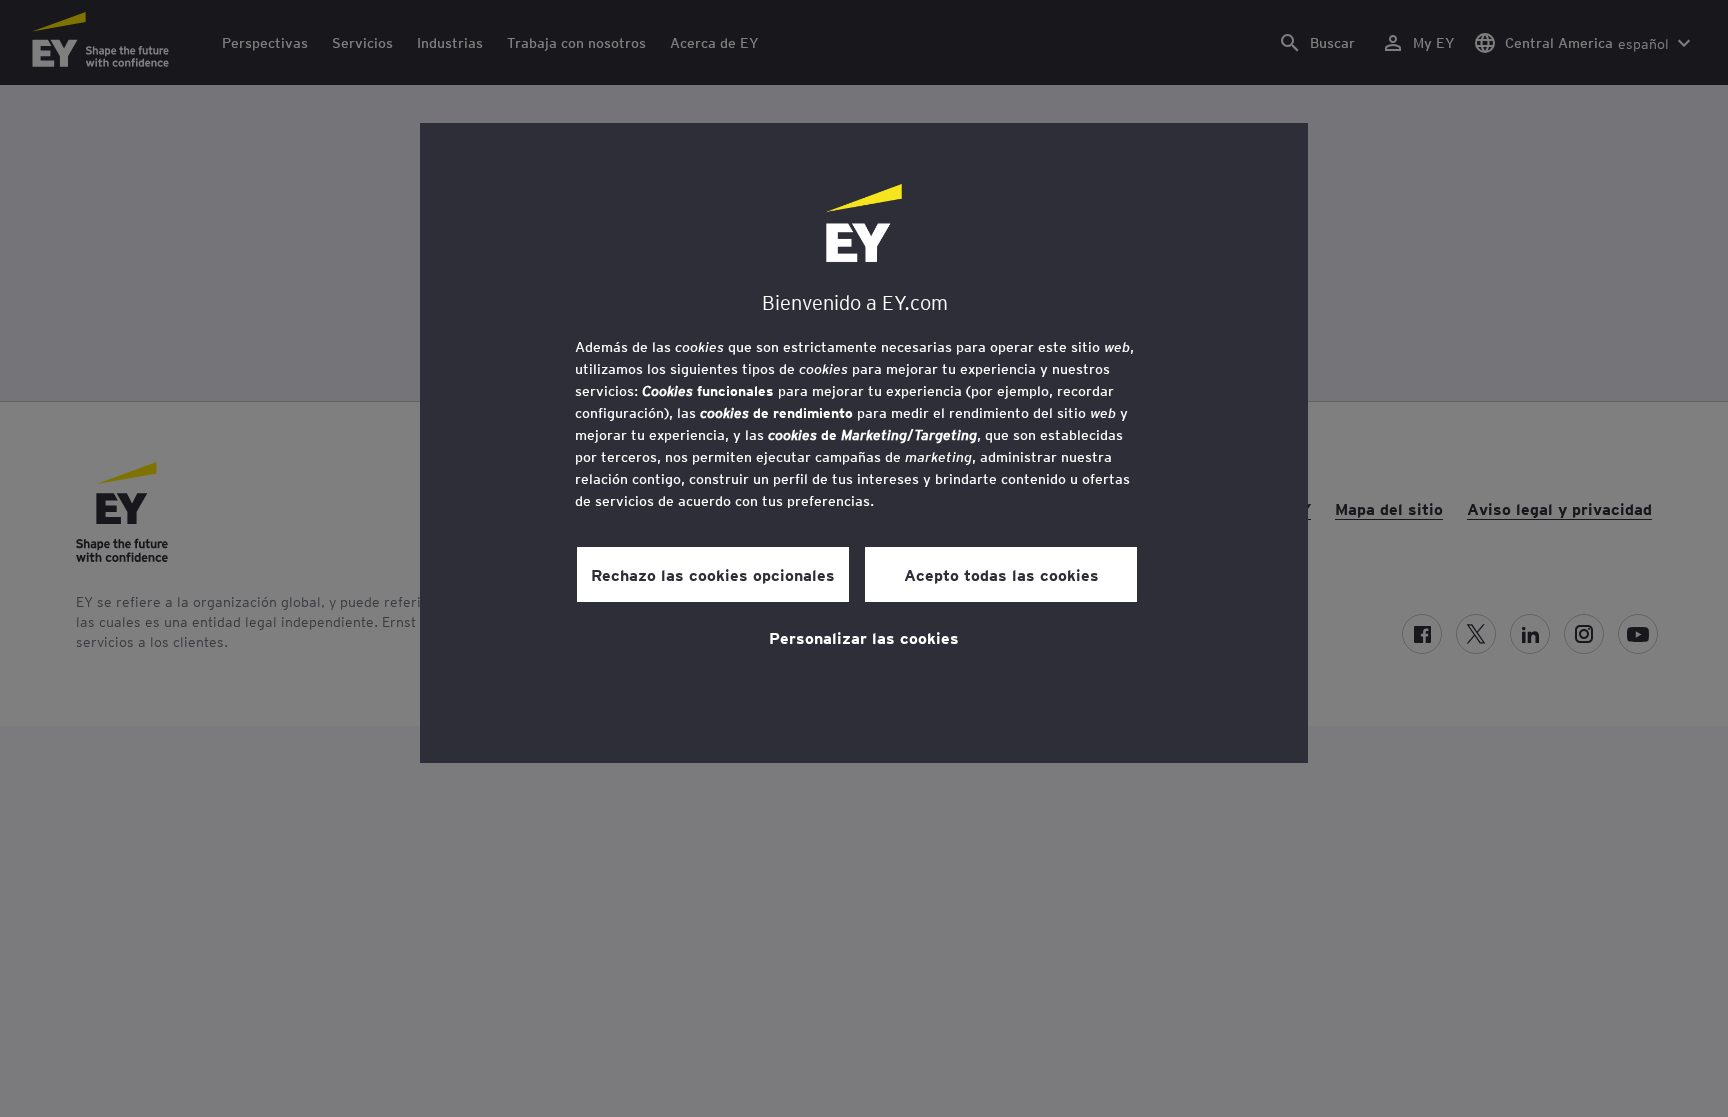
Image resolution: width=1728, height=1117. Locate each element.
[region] (864, 443)
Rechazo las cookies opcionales (713, 574)
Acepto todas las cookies (1001, 574)
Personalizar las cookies (864, 637)
